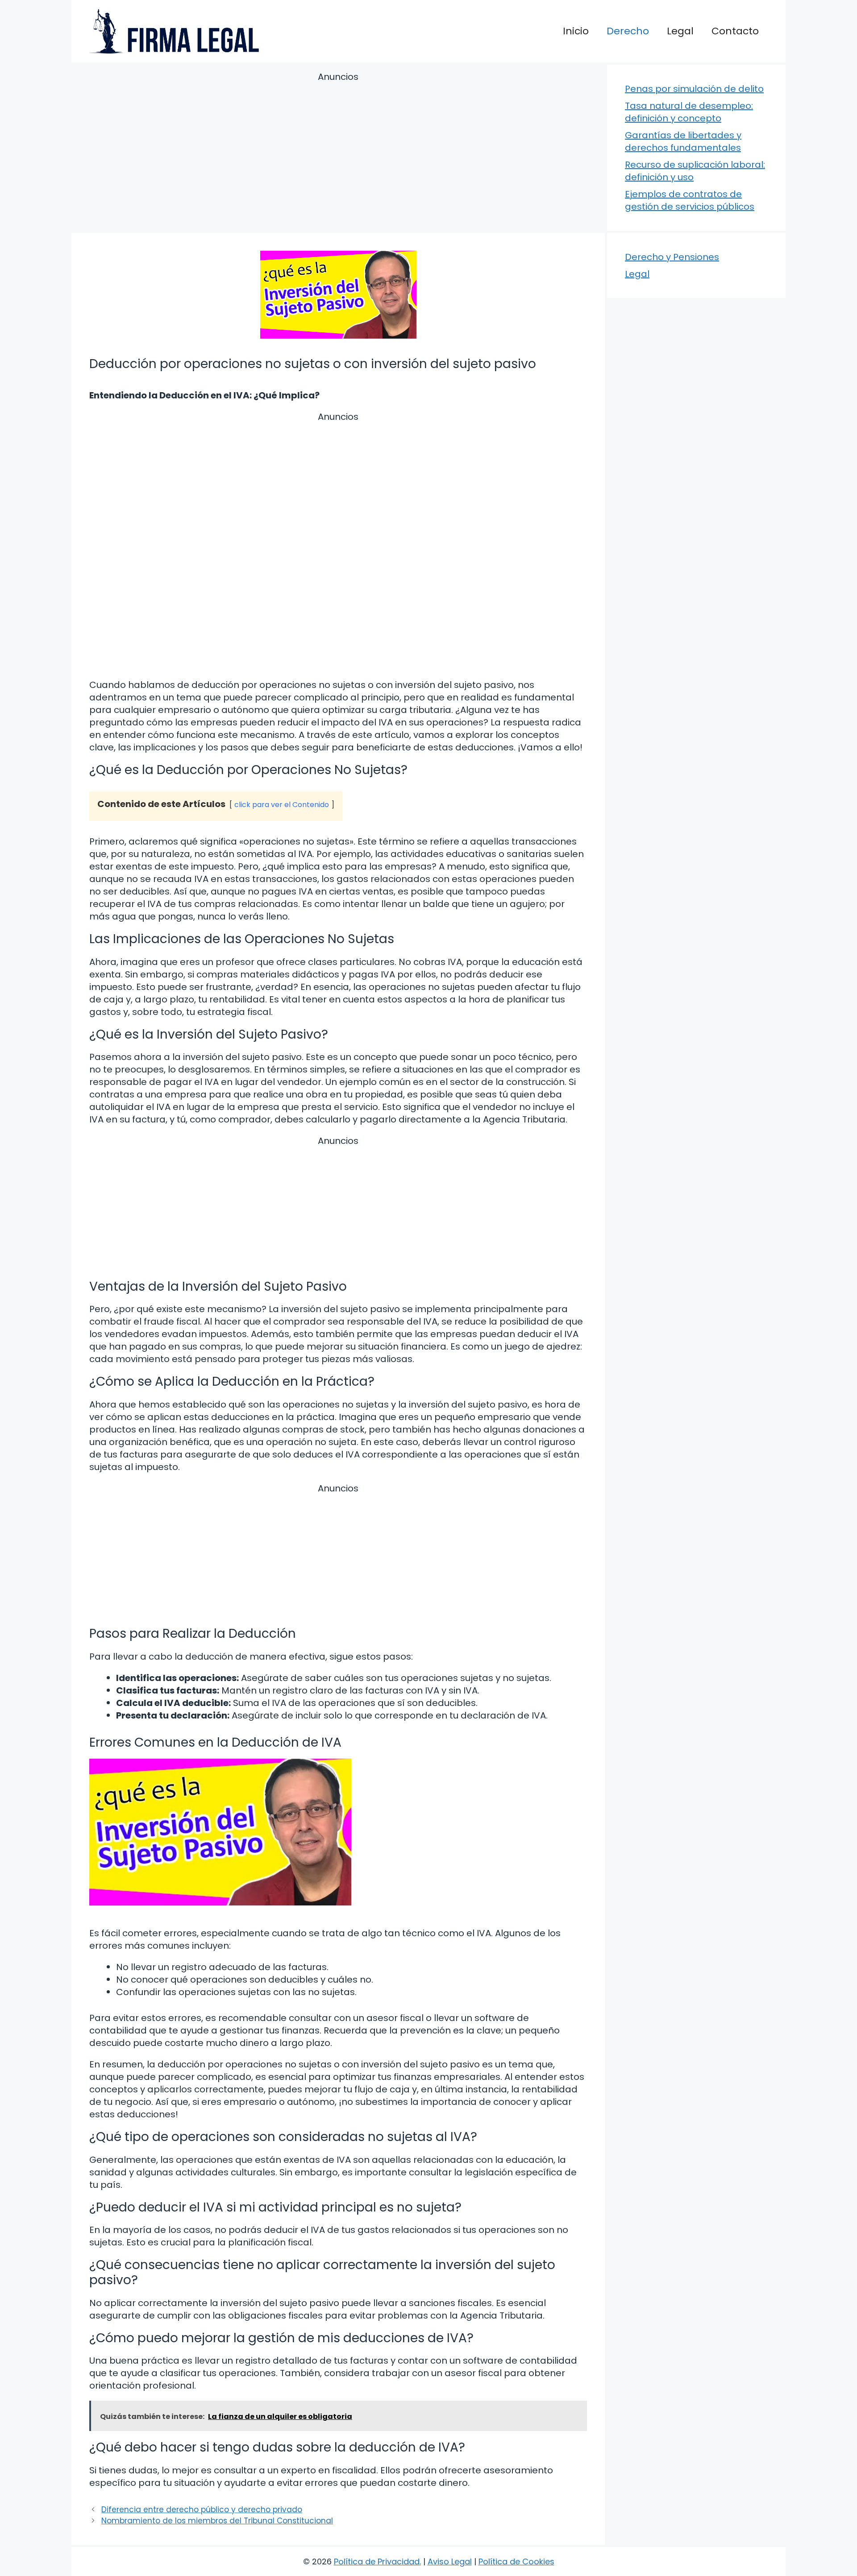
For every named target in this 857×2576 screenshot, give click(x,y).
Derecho (628, 31)
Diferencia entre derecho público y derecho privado (202, 2510)
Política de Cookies (516, 2562)
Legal (680, 31)
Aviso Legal (450, 2562)
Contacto (735, 31)
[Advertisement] (338, 154)
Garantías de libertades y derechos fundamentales (683, 141)
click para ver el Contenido (282, 805)
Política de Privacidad (377, 2562)
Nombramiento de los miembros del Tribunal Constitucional (217, 2521)
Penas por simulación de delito (694, 89)
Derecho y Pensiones (672, 257)
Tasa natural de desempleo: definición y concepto (689, 112)
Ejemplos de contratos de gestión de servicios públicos (690, 200)
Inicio (576, 31)
